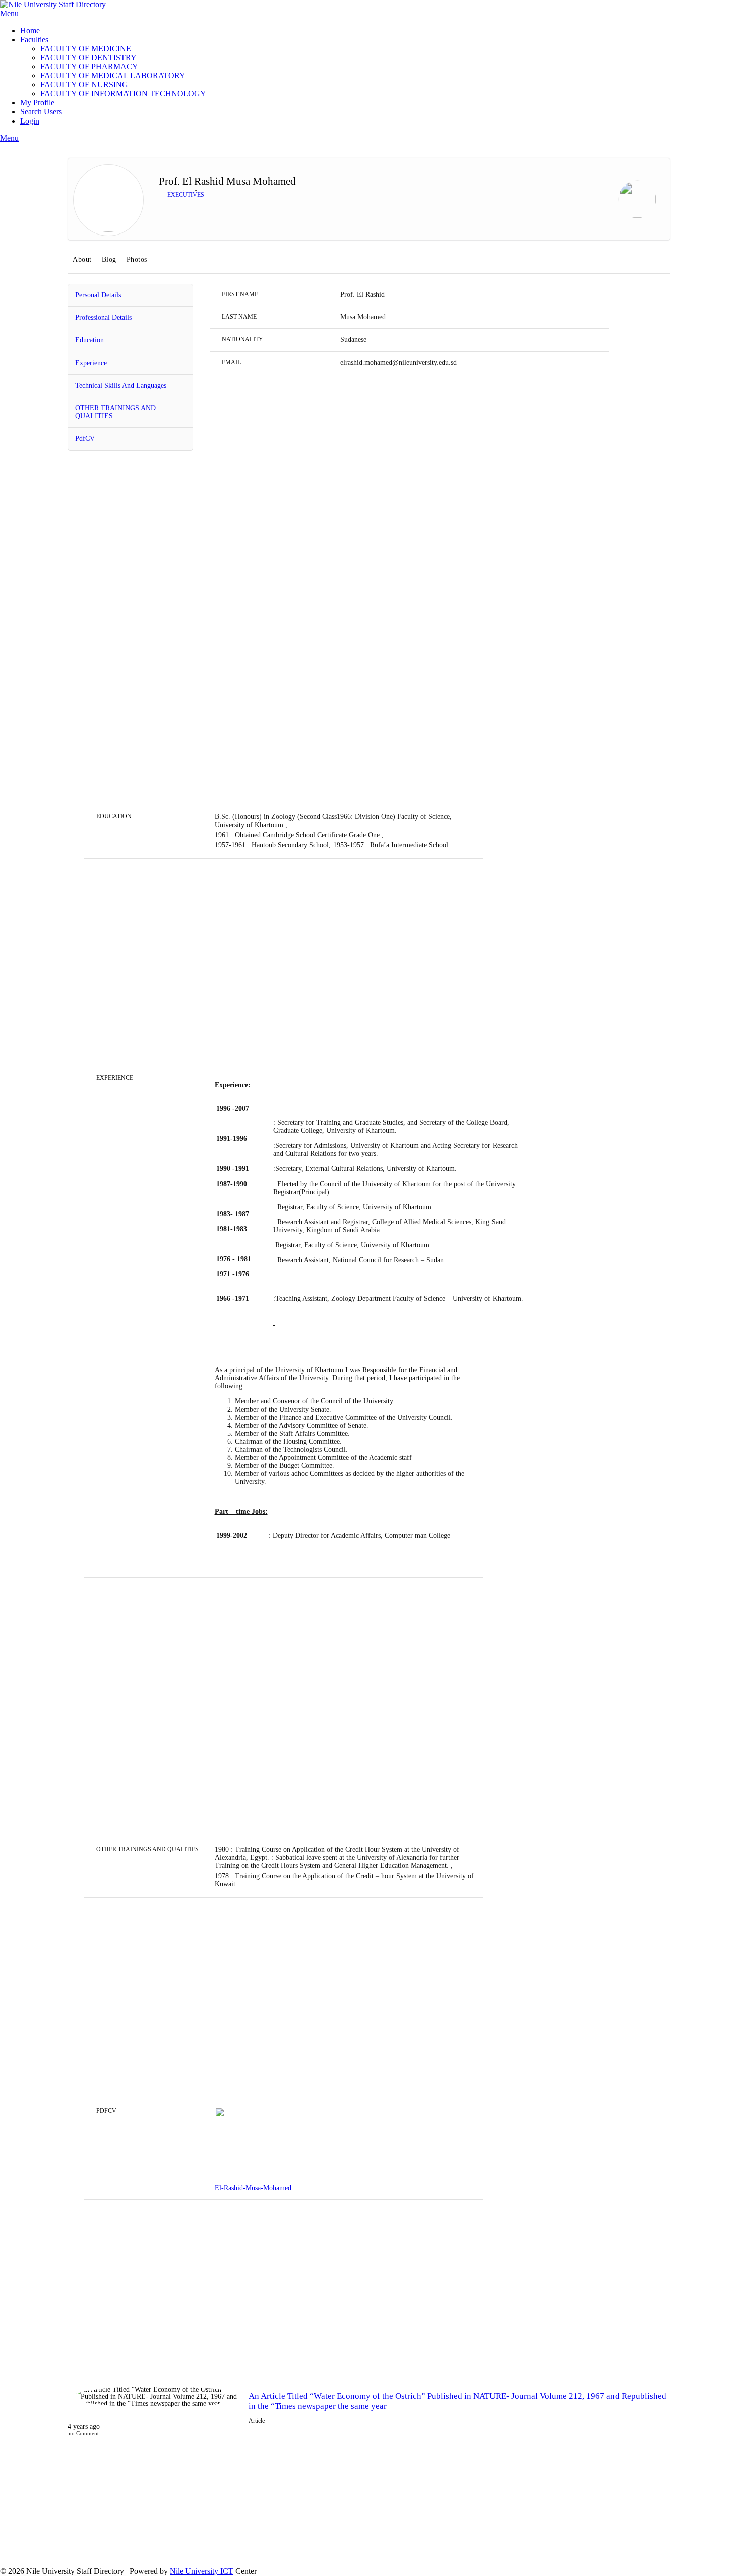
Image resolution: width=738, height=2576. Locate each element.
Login (30, 121)
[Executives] (637, 200)
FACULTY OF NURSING (84, 85)
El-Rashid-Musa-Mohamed (253, 2188)
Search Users (41, 112)
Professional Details (103, 318)
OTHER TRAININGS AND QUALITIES (115, 412)
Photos (137, 259)
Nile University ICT (202, 2571)
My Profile (37, 103)
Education (90, 340)
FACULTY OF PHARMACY (89, 67)
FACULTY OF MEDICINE (86, 48)
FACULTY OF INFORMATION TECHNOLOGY (123, 94)
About (82, 259)
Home (30, 30)
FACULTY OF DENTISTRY (88, 57)
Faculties (34, 39)
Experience (91, 363)
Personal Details (98, 295)
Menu (9, 13)
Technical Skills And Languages (121, 385)
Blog (109, 259)
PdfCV (85, 439)
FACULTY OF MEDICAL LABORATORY (113, 76)
